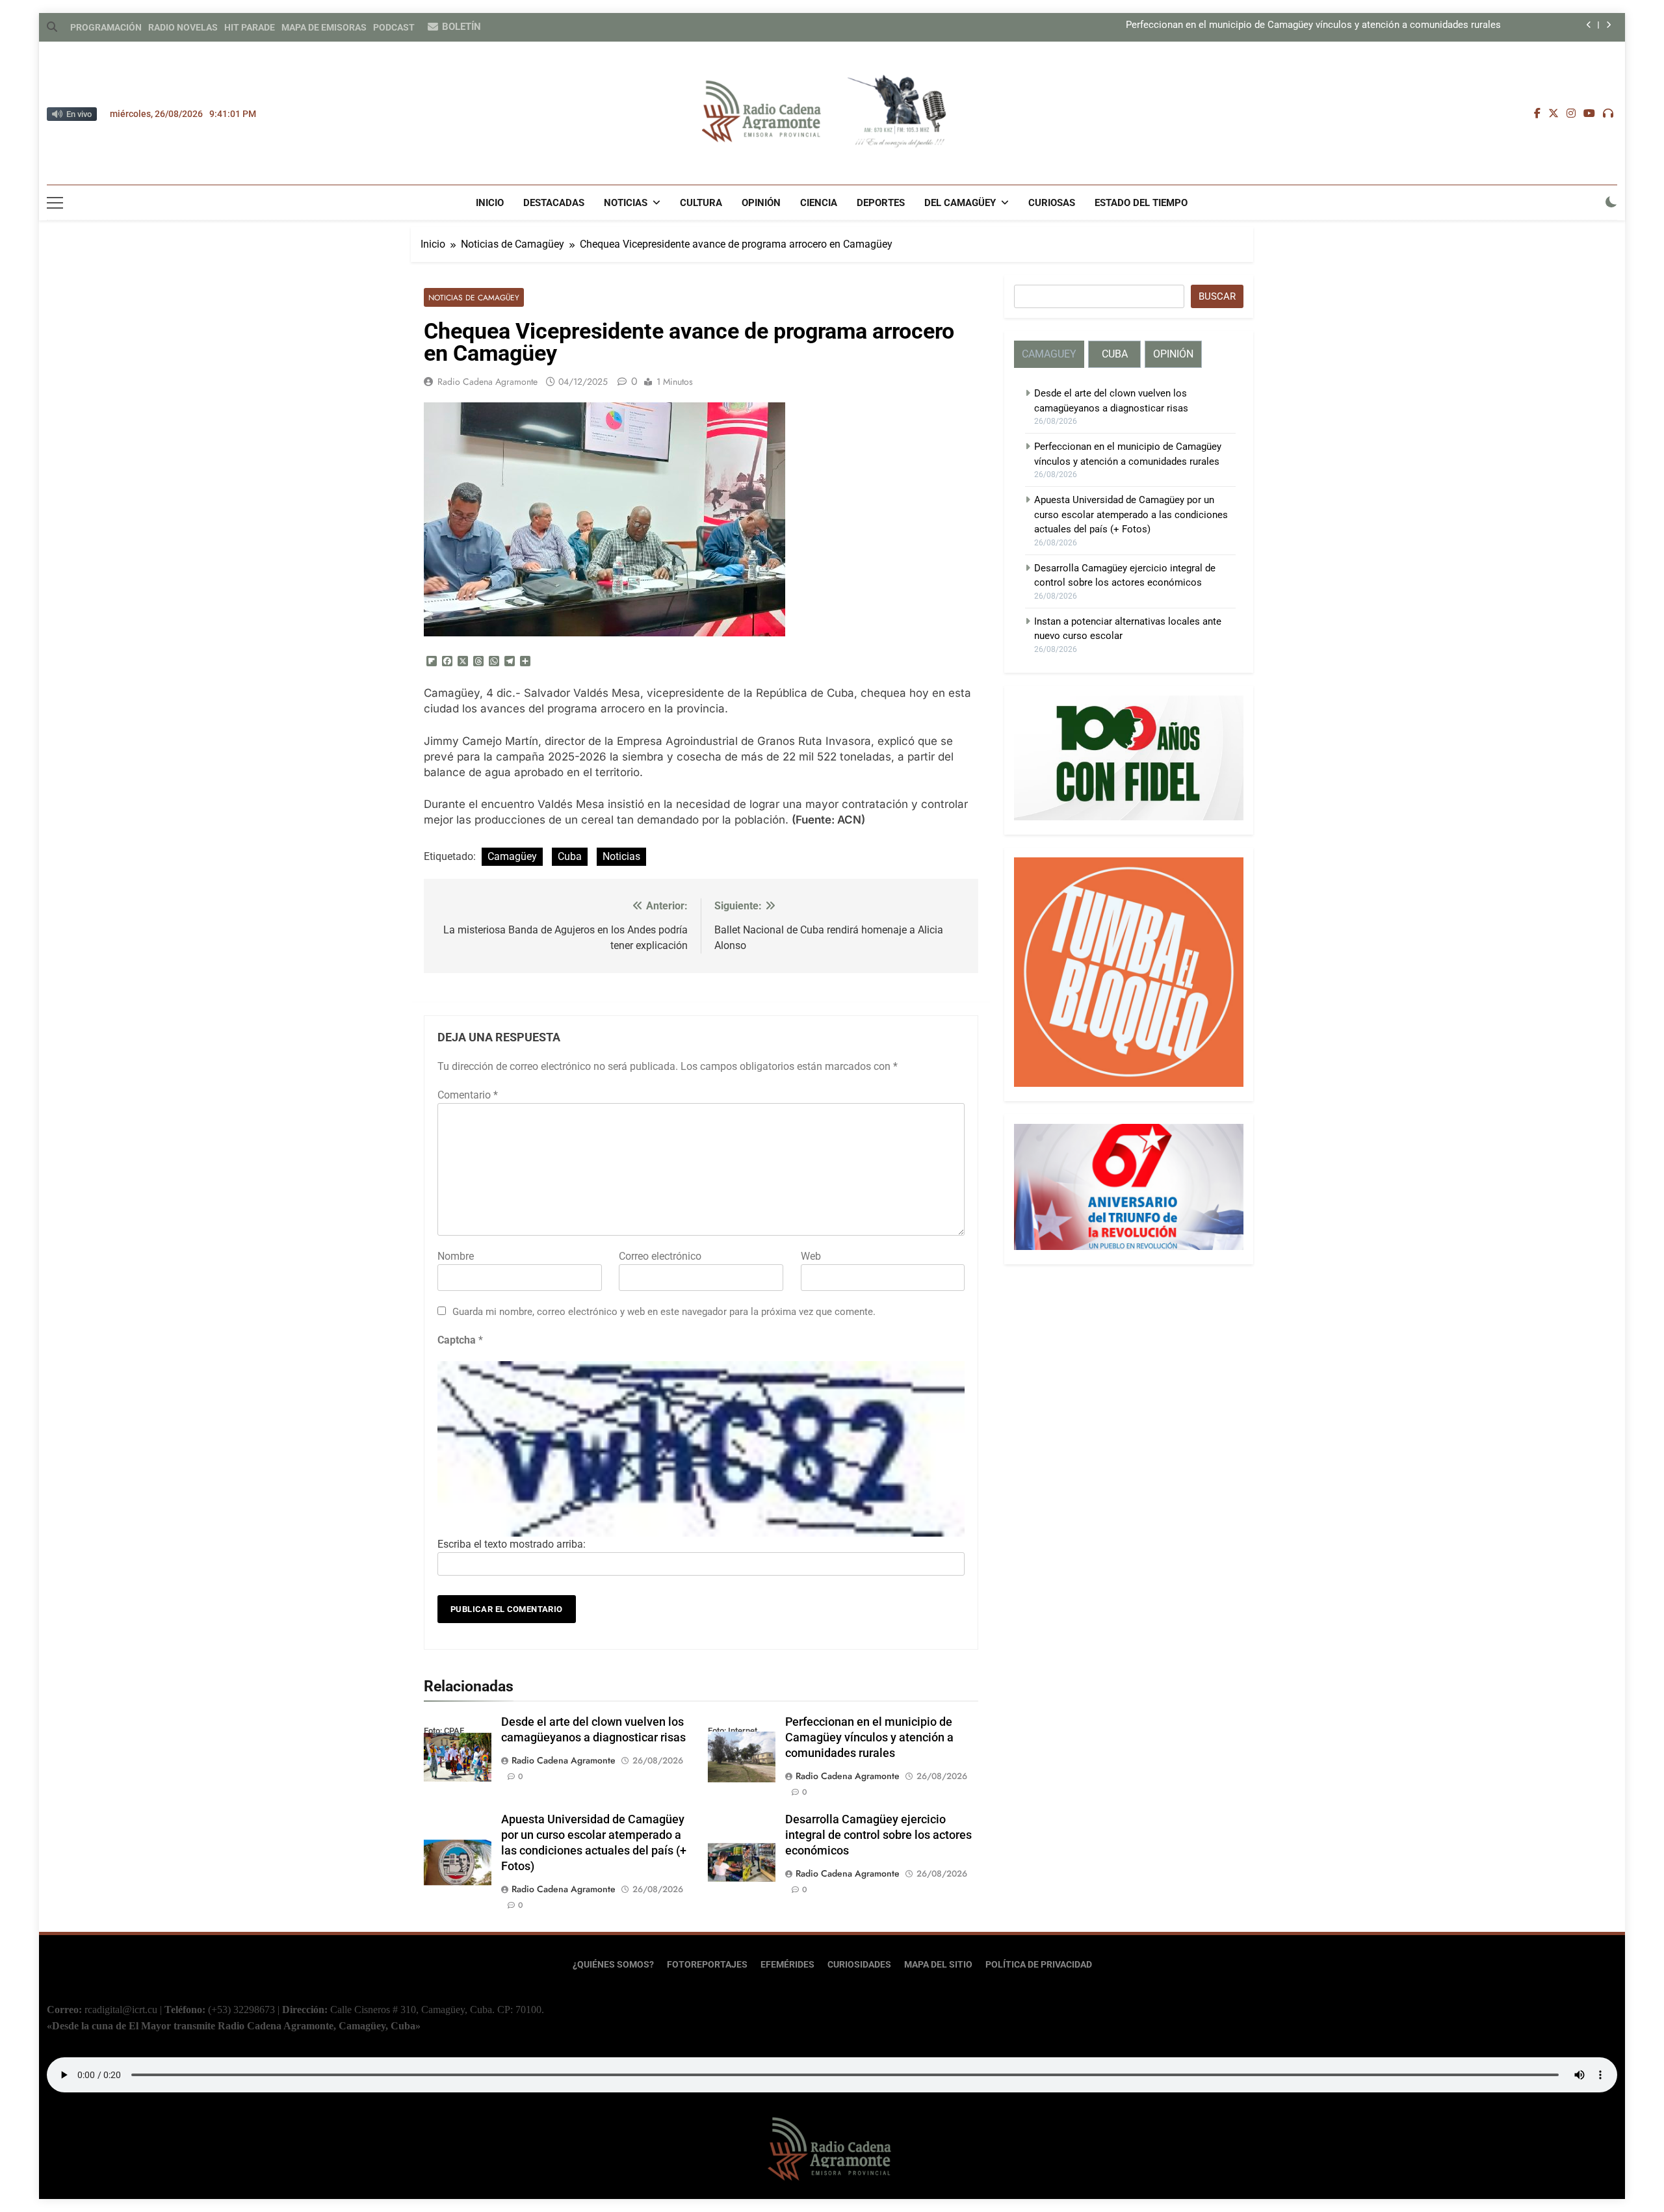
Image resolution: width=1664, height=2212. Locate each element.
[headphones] (1608, 114)
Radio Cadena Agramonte (487, 382)
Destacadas (554, 203)
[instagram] (1571, 114)
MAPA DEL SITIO (938, 1965)
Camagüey (512, 856)
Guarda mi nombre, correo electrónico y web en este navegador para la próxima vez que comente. (664, 1312)
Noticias (626, 203)
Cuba (570, 856)
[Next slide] (1608, 25)
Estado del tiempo (1141, 203)
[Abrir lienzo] (55, 203)
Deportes (881, 203)
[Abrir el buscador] (52, 27)
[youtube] (1589, 114)
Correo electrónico (660, 1256)
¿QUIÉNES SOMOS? (613, 1965)
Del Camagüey (960, 203)
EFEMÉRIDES (787, 1965)
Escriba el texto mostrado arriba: (512, 1544)
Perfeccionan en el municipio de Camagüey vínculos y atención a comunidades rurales (1313, 25)
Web (811, 1256)
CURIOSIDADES (859, 1965)
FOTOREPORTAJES (707, 1965)
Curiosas (1052, 203)
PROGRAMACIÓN (106, 27)
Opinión (761, 203)
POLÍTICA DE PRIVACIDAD (1039, 1965)
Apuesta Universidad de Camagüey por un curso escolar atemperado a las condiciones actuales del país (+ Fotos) (1131, 514)
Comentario (468, 1095)
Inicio (490, 203)
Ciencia (819, 203)
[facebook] (1537, 114)
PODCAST (394, 27)
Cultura (701, 203)
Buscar (1217, 296)
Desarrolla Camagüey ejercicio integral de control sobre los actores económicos (878, 1835)
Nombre (456, 1256)
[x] (1553, 114)
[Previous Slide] (1589, 25)
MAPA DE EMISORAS (324, 27)
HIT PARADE (250, 27)
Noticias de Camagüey (474, 297)
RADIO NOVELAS (183, 27)
